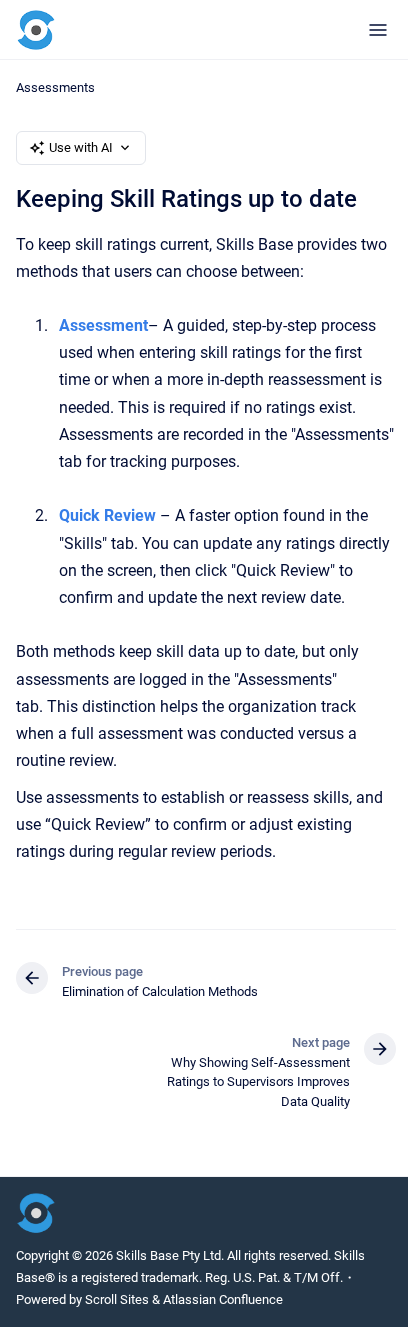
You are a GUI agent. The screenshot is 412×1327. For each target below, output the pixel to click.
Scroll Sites (117, 1299)
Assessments (55, 87)
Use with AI (81, 147)
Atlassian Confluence (223, 1299)
